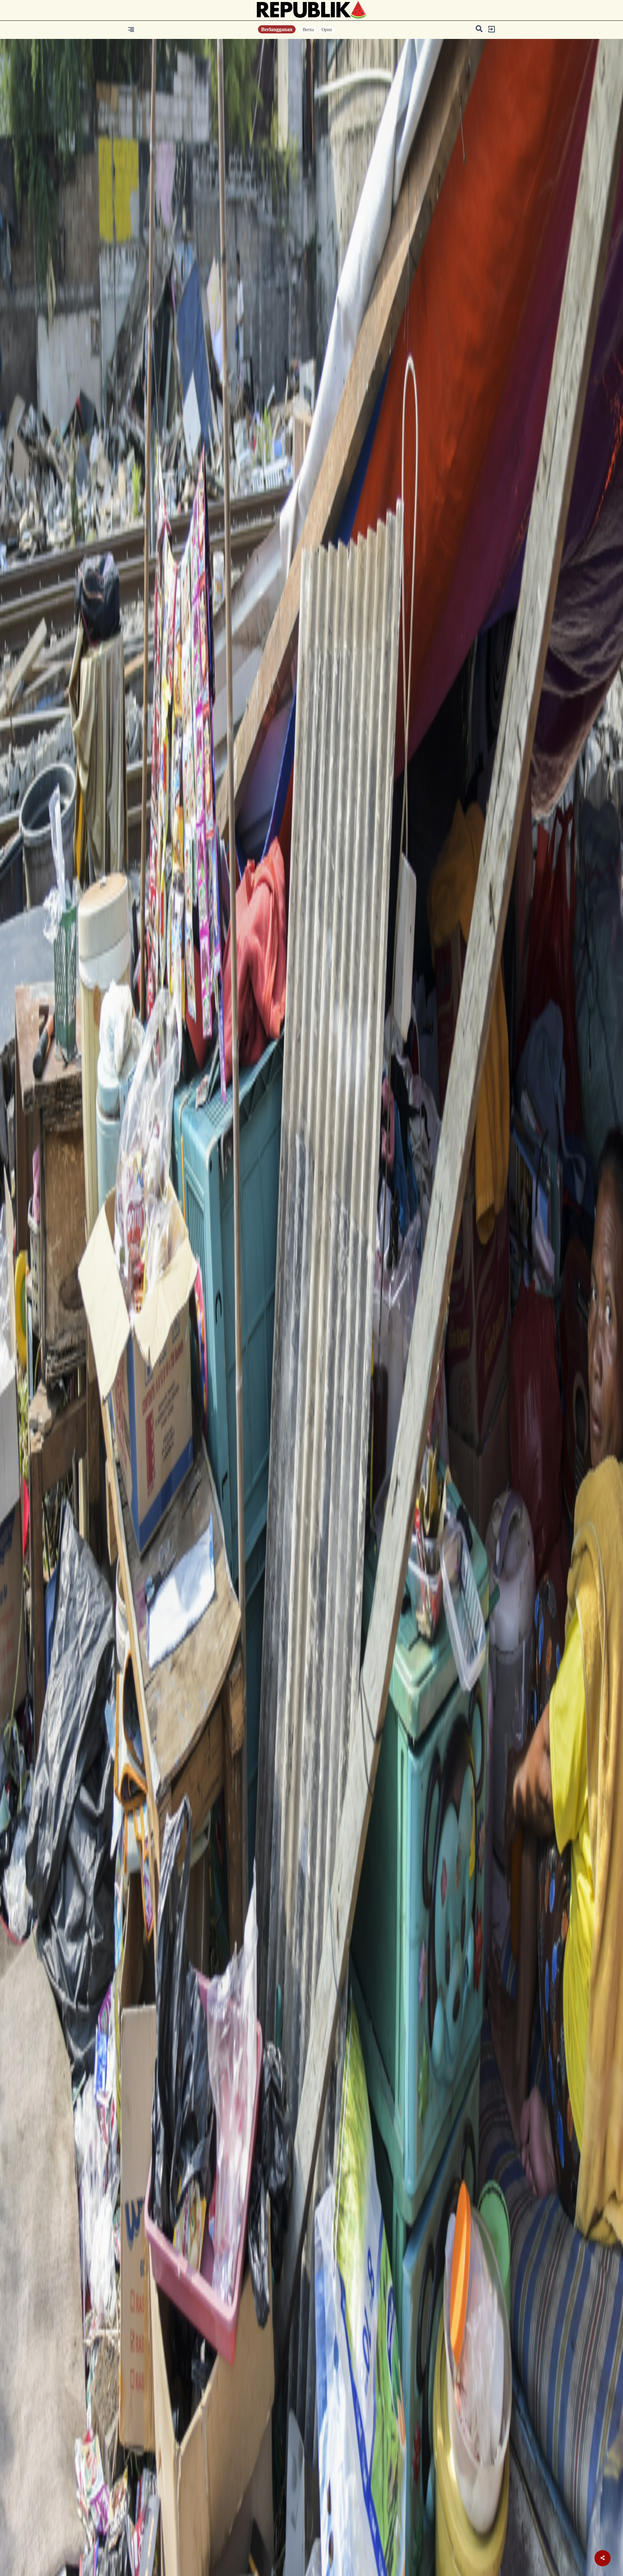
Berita (308, 30)
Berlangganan (277, 29)
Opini (327, 30)
